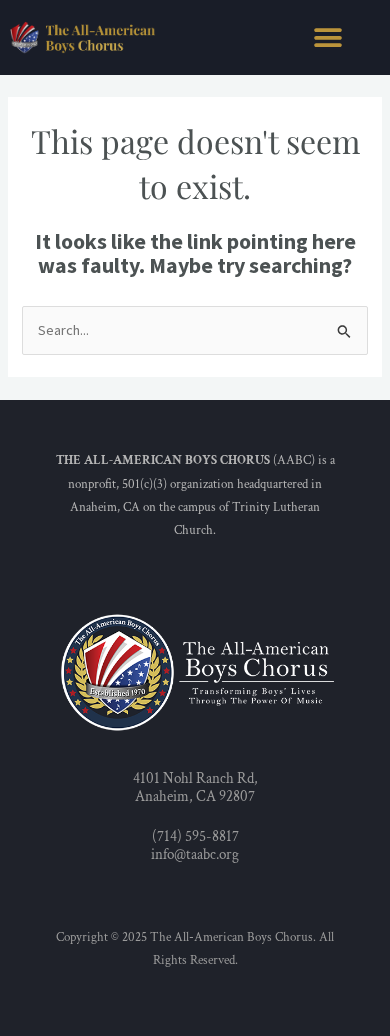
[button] (327, 37)
